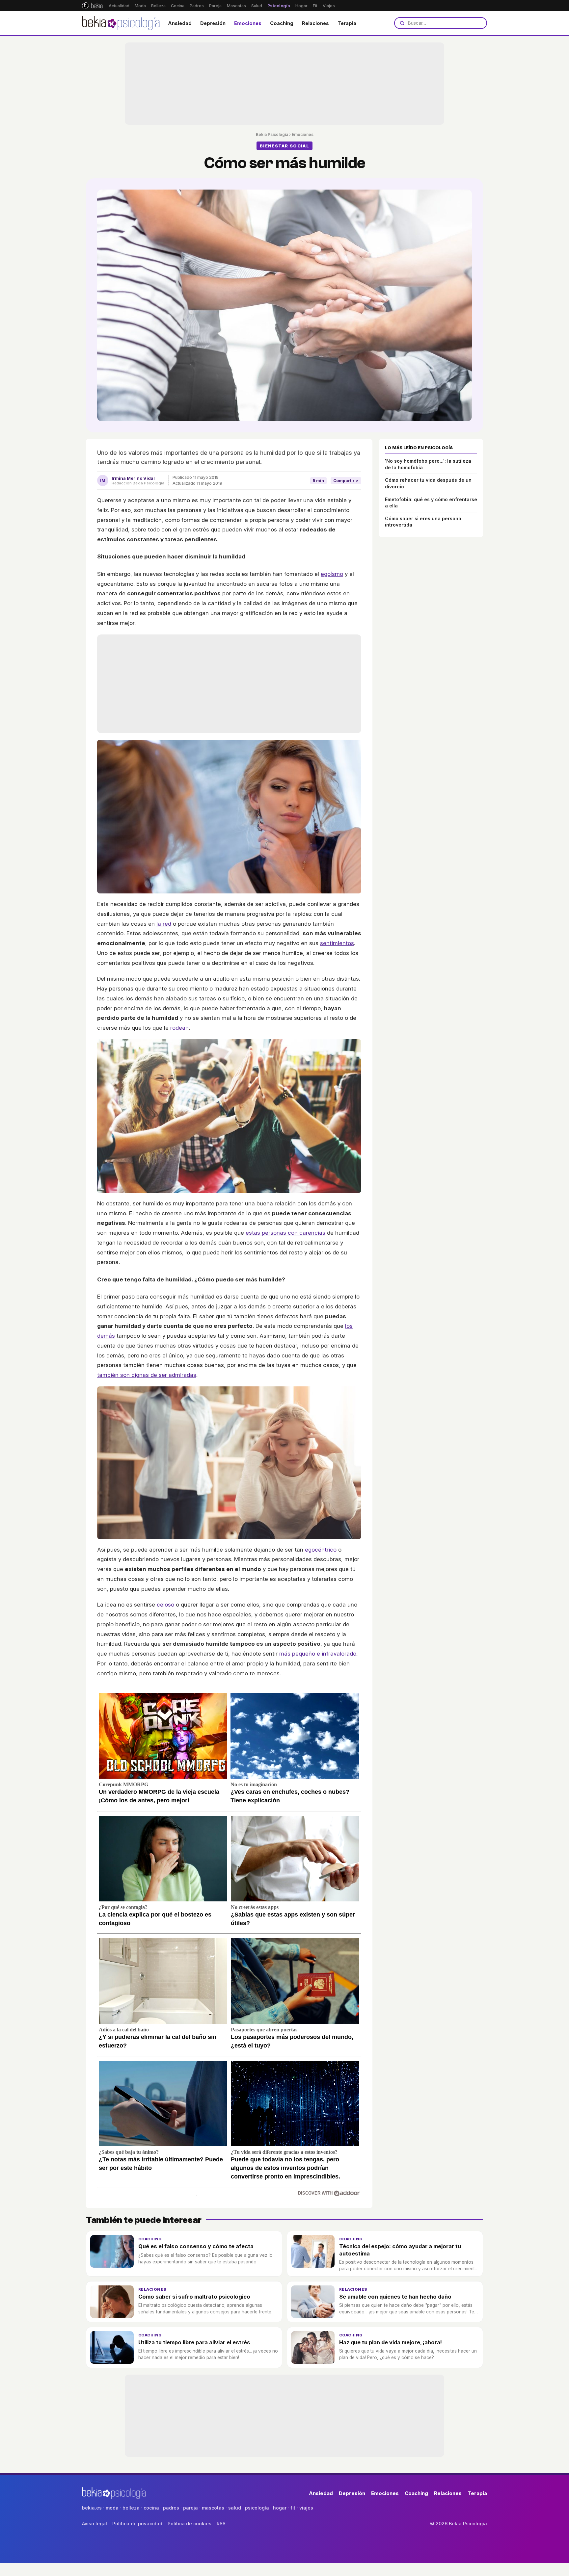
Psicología (279, 6)
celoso (165, 1605)
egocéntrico (321, 1550)
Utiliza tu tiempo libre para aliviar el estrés (194, 2342)
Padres (197, 6)
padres (171, 2508)
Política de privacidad (137, 2524)
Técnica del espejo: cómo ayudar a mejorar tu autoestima (400, 2250)
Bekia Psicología (272, 134)
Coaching (282, 23)
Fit (315, 6)
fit (293, 2508)
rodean (179, 1028)
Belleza (158, 6)
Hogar (301, 6)
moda (112, 2508)
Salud (257, 6)
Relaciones (315, 23)
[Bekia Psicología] (121, 23)
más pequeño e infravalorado (317, 1654)
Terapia (347, 23)
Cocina (178, 6)
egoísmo (332, 574)
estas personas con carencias (285, 1233)
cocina (151, 2508)
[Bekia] (92, 6)
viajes (306, 2508)
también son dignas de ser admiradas (147, 1375)
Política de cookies (190, 2524)
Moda (140, 6)
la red (164, 924)
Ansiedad (180, 23)
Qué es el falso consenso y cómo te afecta (196, 2246)
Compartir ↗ (346, 481)
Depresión (213, 23)
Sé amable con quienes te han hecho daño (395, 2297)
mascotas (213, 2508)
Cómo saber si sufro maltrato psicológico (194, 2297)
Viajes (329, 6)
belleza (131, 2508)
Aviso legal (95, 2524)
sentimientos (337, 943)
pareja (190, 2508)
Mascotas (236, 6)
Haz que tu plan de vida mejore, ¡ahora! (391, 2342)
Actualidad (119, 6)
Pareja (215, 6)
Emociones (248, 23)
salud (235, 2508)
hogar (280, 2508)
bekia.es (92, 2508)
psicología (257, 2508)
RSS (221, 2524)
